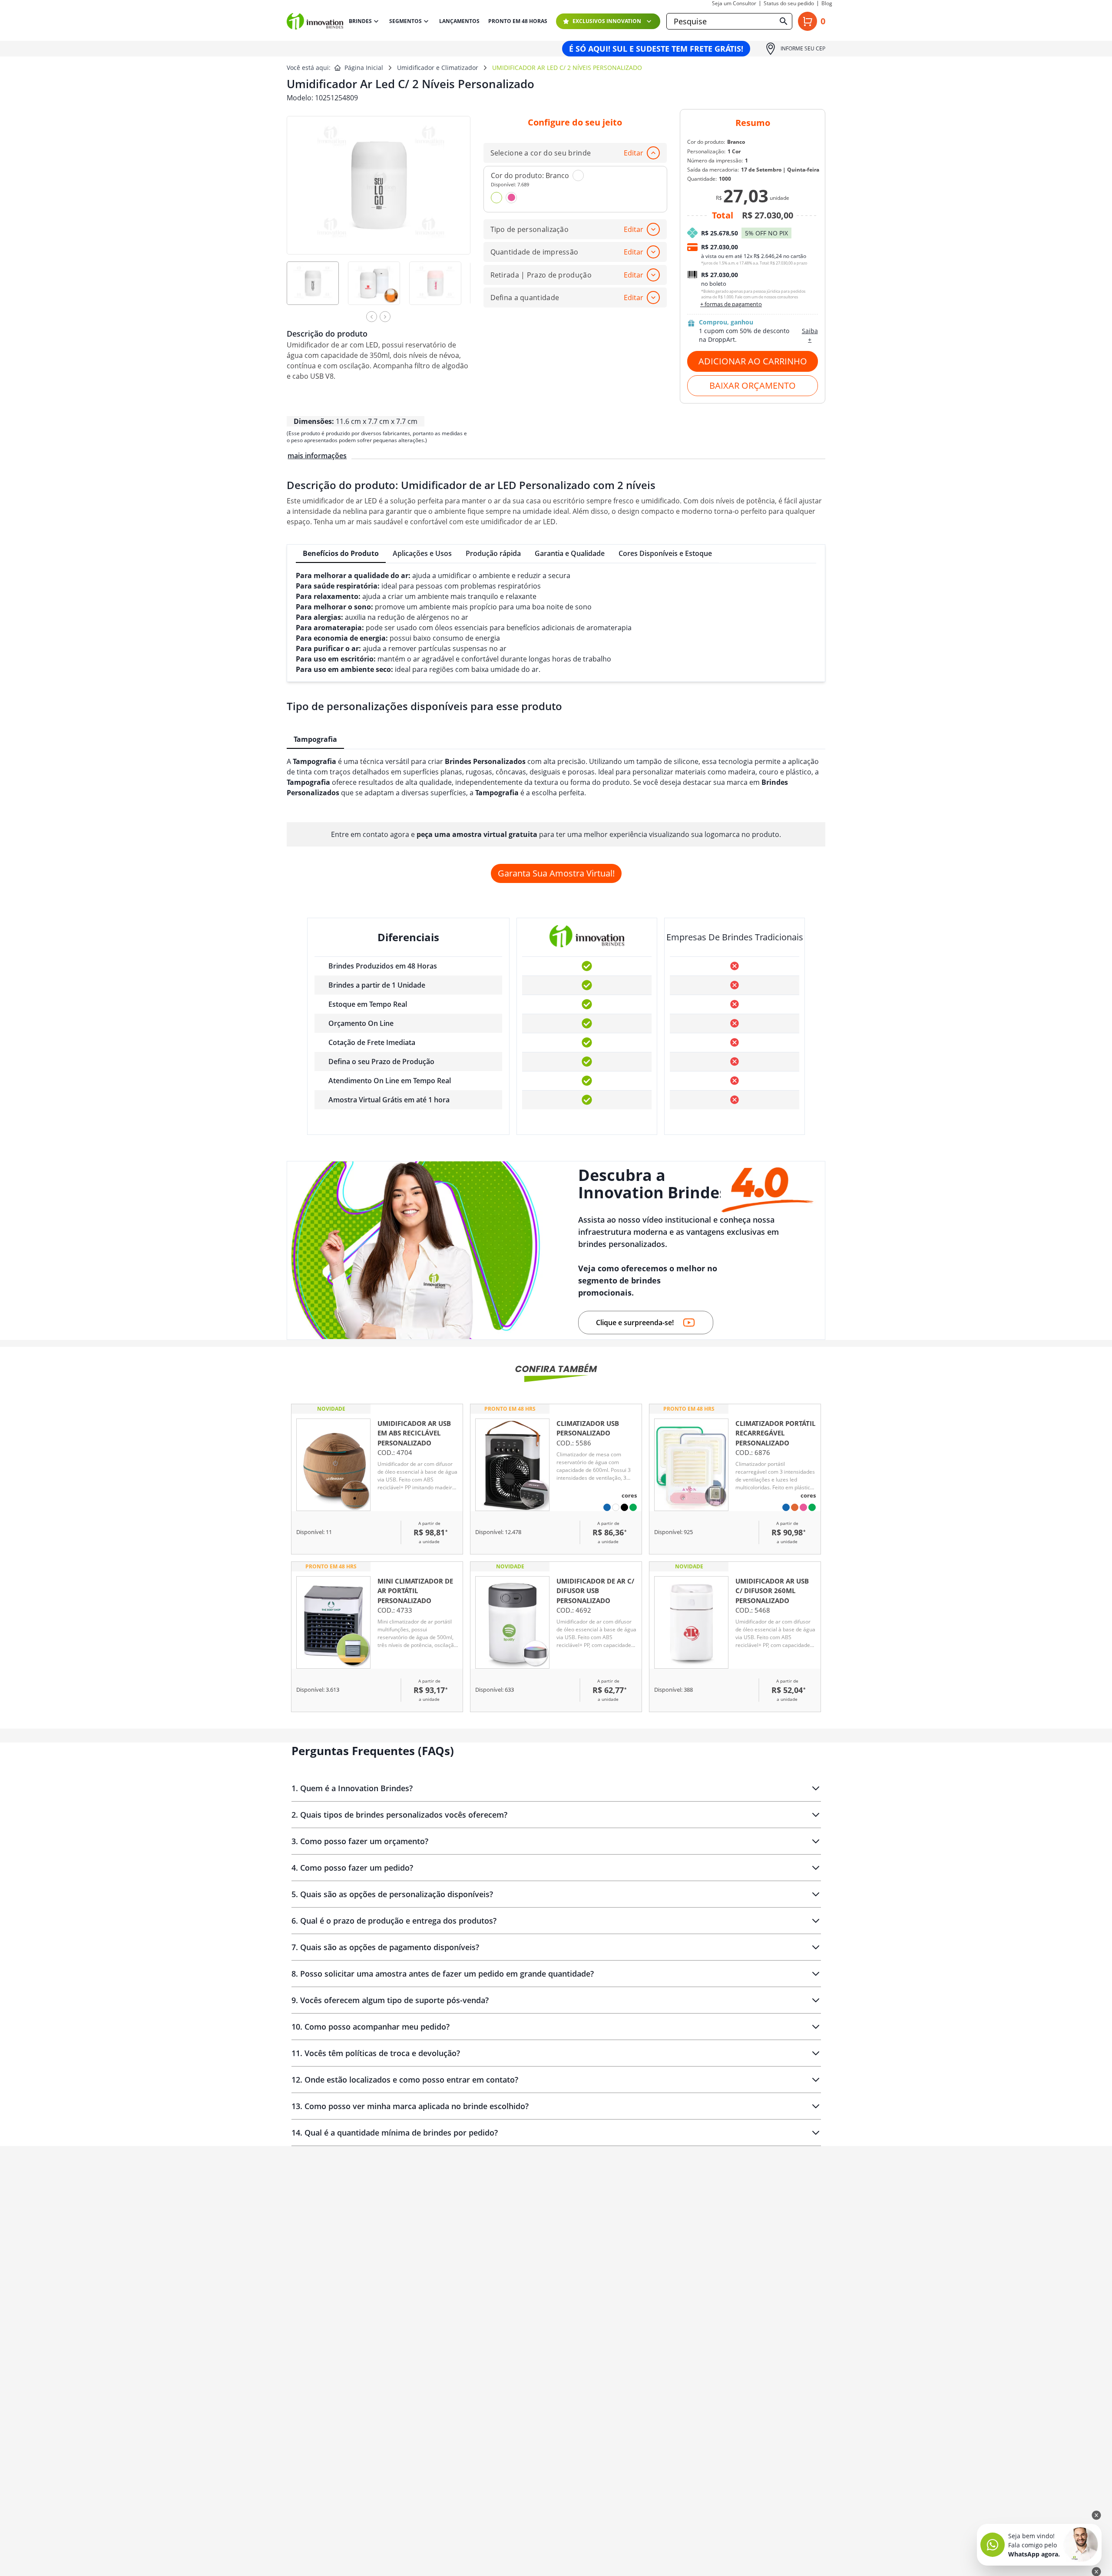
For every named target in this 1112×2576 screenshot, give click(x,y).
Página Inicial (364, 68)
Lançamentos (459, 21)
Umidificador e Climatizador (438, 68)
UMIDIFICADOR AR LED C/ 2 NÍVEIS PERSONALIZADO (567, 68)
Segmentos (405, 21)
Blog (827, 3)
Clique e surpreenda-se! (635, 1323)
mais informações (317, 456)
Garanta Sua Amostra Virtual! (556, 873)
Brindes (360, 21)
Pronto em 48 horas (518, 21)
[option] (317, 289)
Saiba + (810, 335)
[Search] (784, 21)
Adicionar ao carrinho (753, 361)
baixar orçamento (753, 385)
